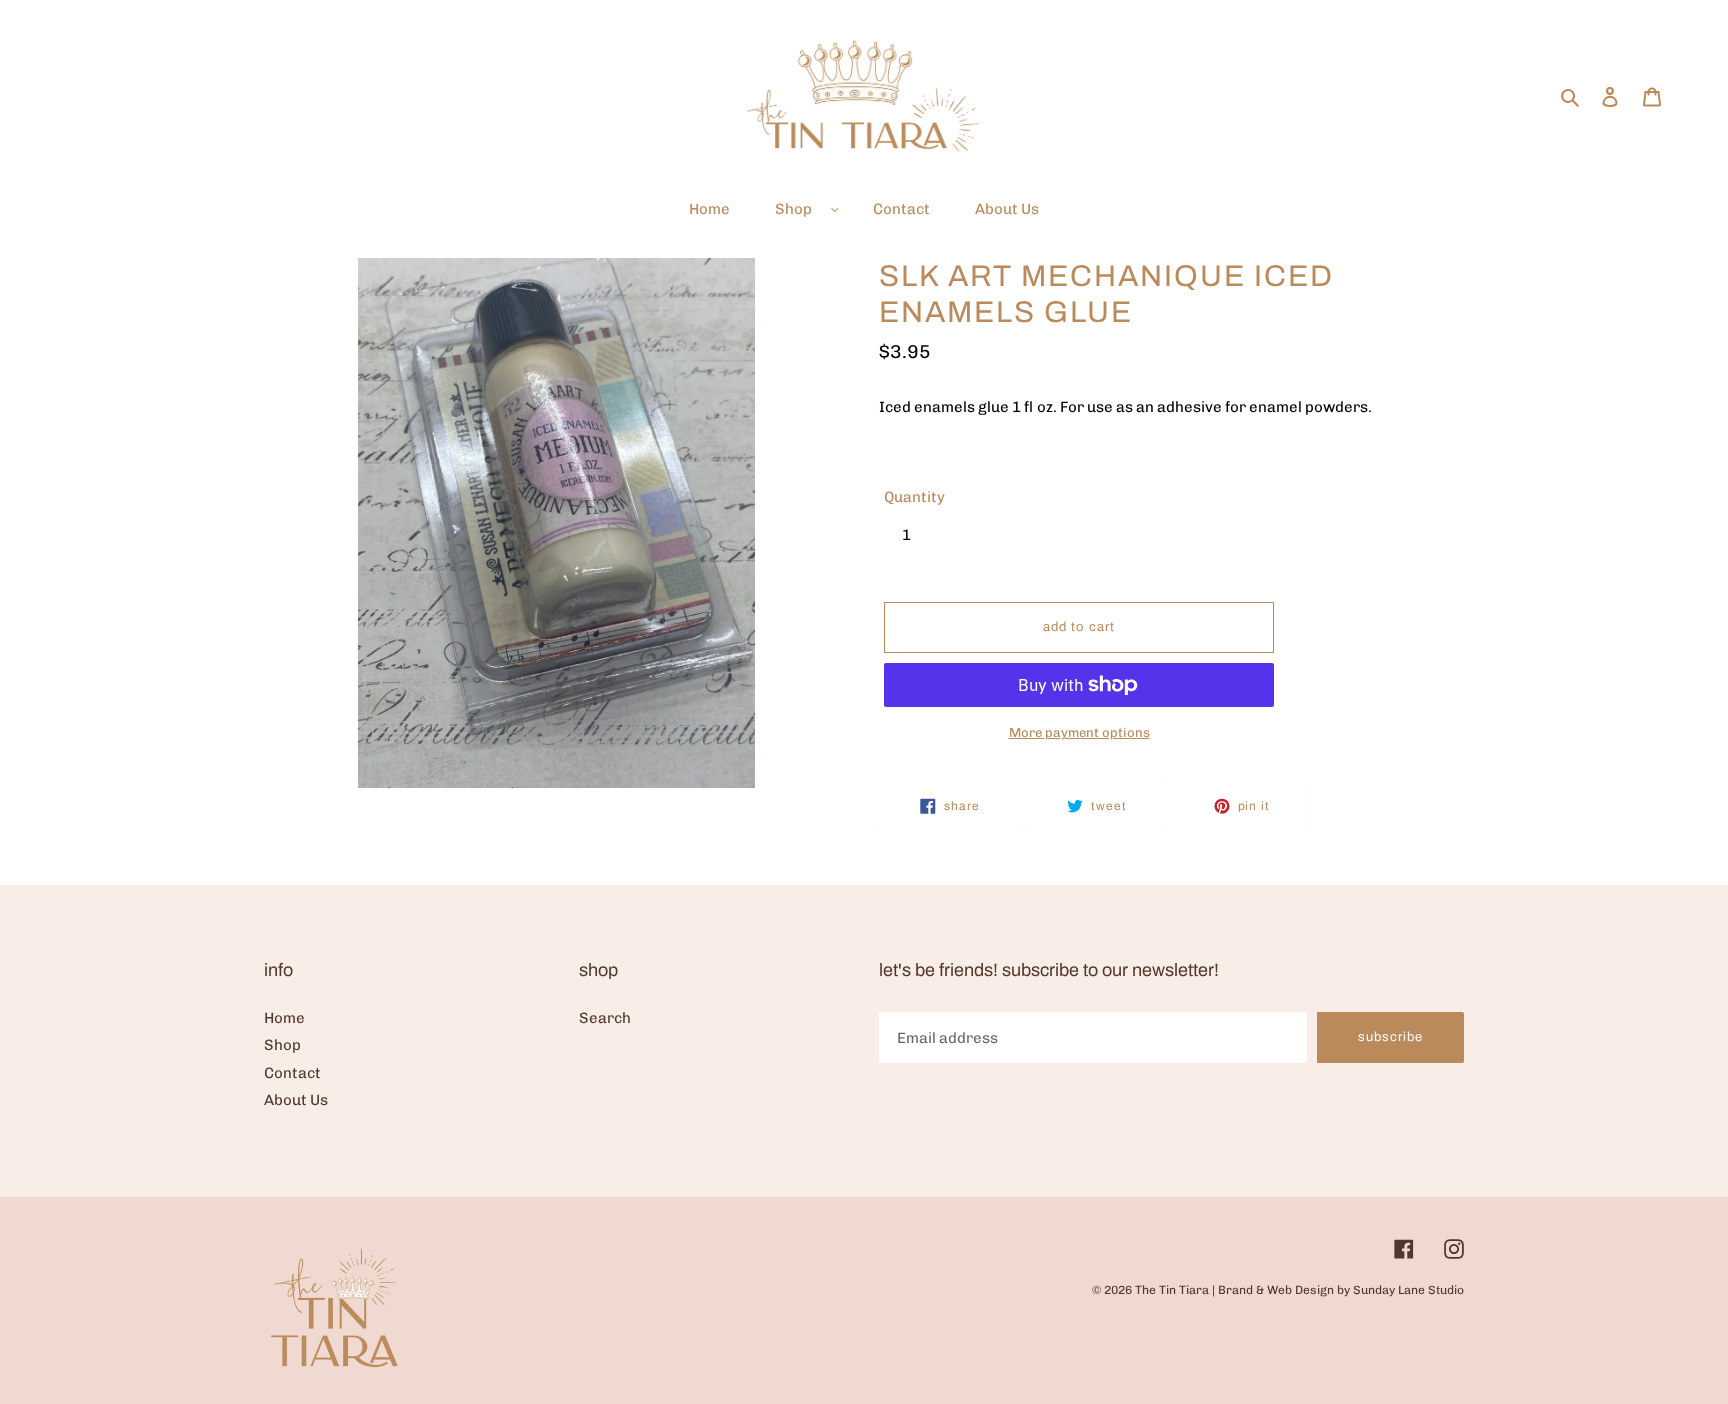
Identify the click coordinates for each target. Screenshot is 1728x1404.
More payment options (1079, 732)
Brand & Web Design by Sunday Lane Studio (1341, 1290)
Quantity (914, 497)
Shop (282, 1045)
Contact (292, 1073)
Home (284, 1018)
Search (605, 1018)
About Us (296, 1100)
